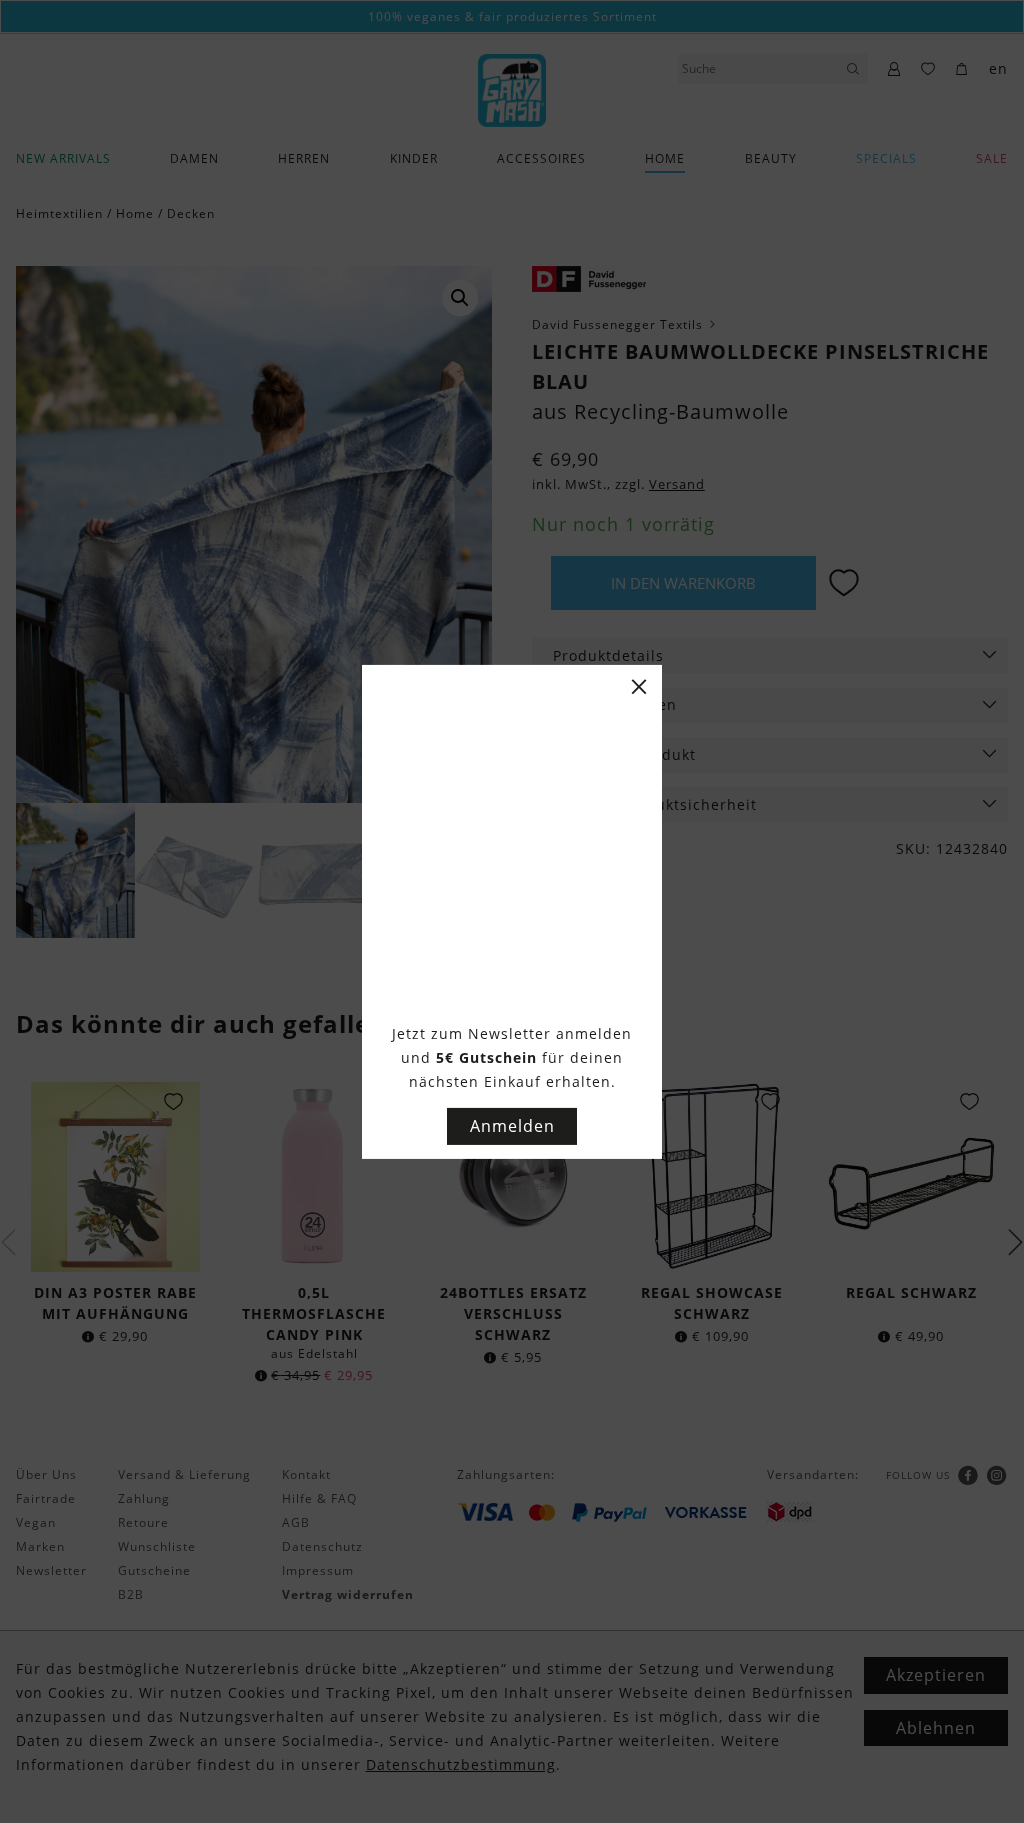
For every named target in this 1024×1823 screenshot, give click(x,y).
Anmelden (512, 1126)
